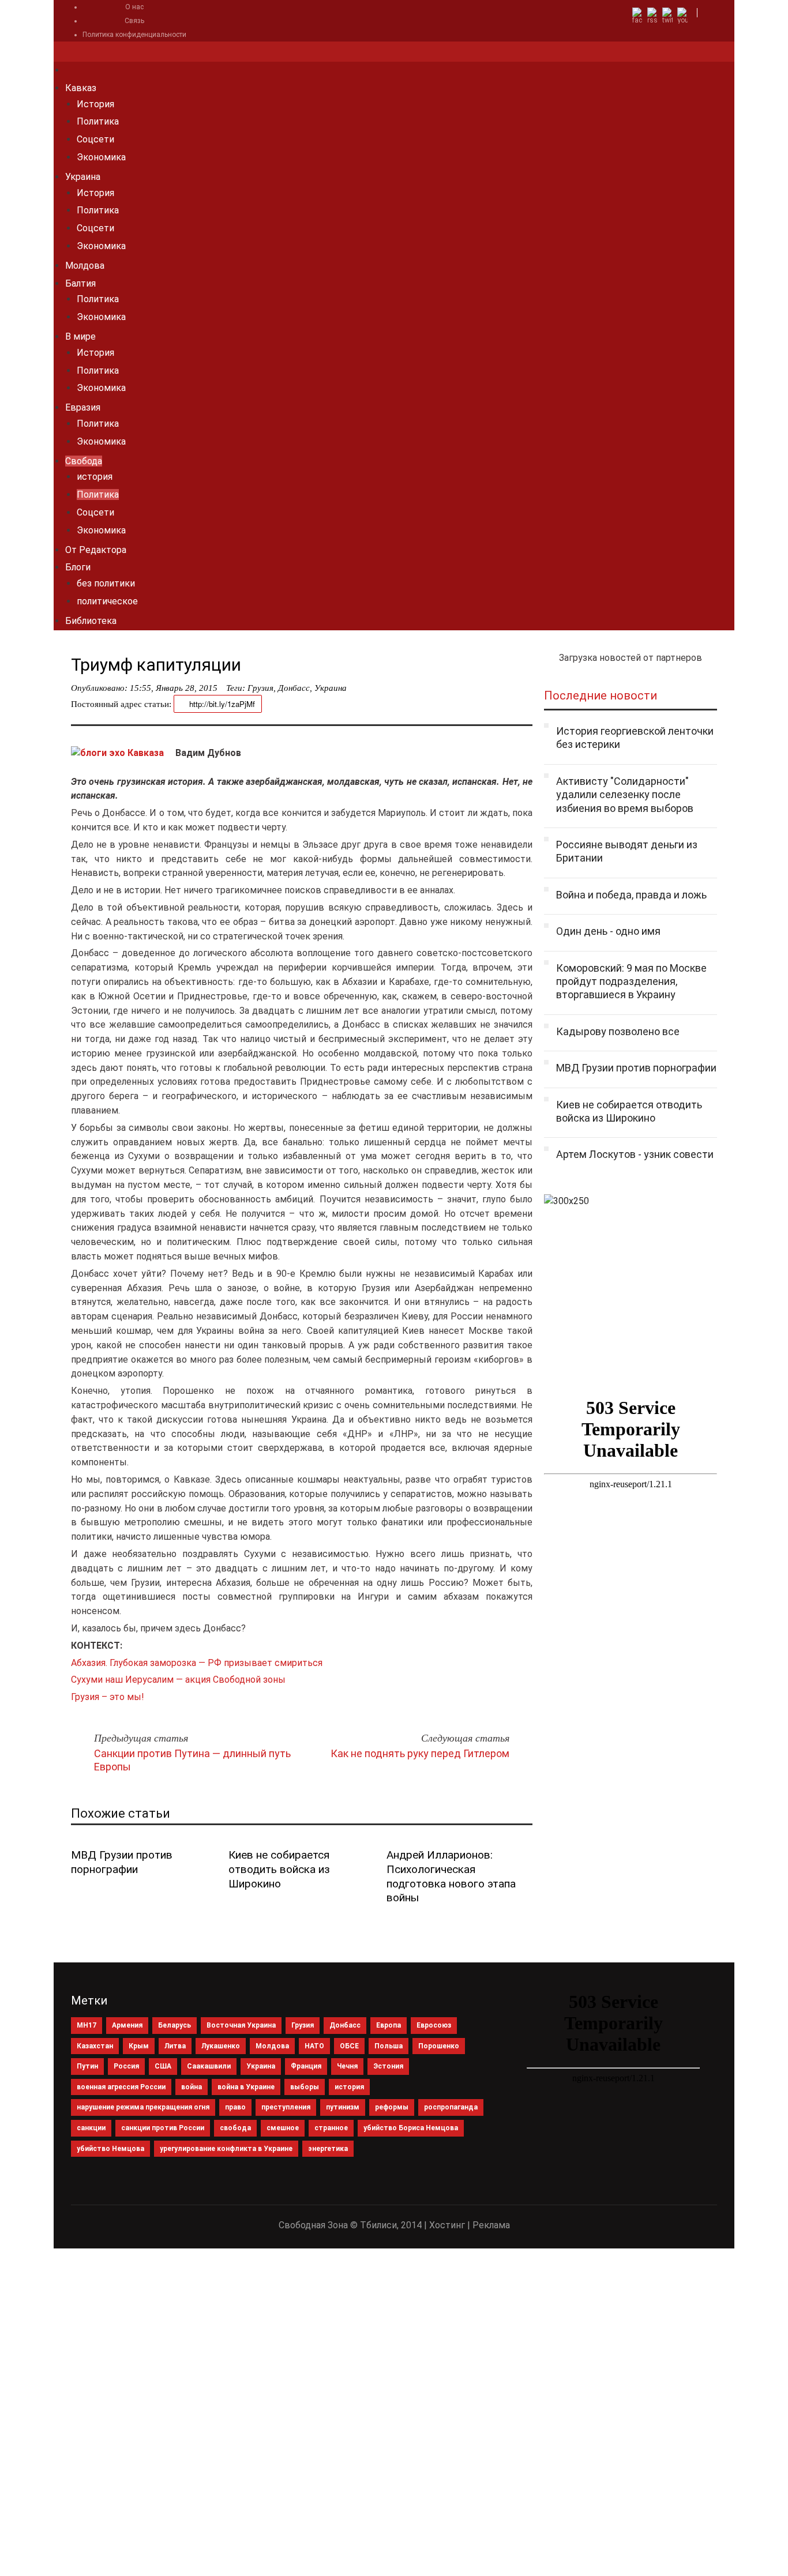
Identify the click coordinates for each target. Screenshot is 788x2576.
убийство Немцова (110, 2149)
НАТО (314, 2046)
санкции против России (163, 2128)
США (163, 2066)
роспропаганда (451, 2107)
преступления (286, 2107)
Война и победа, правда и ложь (631, 895)
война (192, 2087)
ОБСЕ (349, 2046)
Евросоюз (434, 2025)
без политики (106, 583)
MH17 (87, 2025)
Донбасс (294, 688)
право (235, 2107)
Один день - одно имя (608, 931)
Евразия (83, 407)
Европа (389, 2025)
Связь (134, 21)
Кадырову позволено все (618, 1031)
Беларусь (175, 2025)
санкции (91, 2128)
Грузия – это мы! (108, 1697)
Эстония (388, 2066)
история (95, 477)
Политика (98, 121)
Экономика (101, 157)
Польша (389, 2046)
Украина (83, 177)
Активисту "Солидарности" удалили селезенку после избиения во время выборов (625, 795)
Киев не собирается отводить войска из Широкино (279, 1869)
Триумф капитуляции (156, 665)
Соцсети (95, 139)
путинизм (343, 2107)
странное (331, 2128)
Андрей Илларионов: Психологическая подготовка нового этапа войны (451, 1876)
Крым (139, 2046)
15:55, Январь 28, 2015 (174, 688)
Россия (126, 2066)
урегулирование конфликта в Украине (226, 2149)
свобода (235, 2128)
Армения (127, 2025)
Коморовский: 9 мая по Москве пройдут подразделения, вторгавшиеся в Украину (631, 981)
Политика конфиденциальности (134, 35)
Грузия (260, 688)
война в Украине (246, 2087)
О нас (134, 7)
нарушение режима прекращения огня (143, 2107)
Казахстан (95, 2046)
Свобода (84, 461)
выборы (305, 2087)
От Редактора (96, 550)
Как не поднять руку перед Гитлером (420, 1753)
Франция (306, 2066)
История (95, 104)
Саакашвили (209, 2066)
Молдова (85, 266)
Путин (87, 2066)
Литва (175, 2046)
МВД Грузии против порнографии (122, 1862)
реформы (392, 2107)
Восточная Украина (241, 2025)
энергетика (328, 2149)
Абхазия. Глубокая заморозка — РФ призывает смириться (197, 1663)
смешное (283, 2128)
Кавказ (81, 88)
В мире (80, 336)
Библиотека (91, 621)
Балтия (80, 283)
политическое (107, 601)
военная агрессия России (121, 2087)
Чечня (347, 2066)
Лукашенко (221, 2046)
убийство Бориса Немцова (411, 2128)
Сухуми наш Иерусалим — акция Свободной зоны (178, 1680)
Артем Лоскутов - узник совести (635, 1154)
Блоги (78, 567)
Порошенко (439, 2046)
